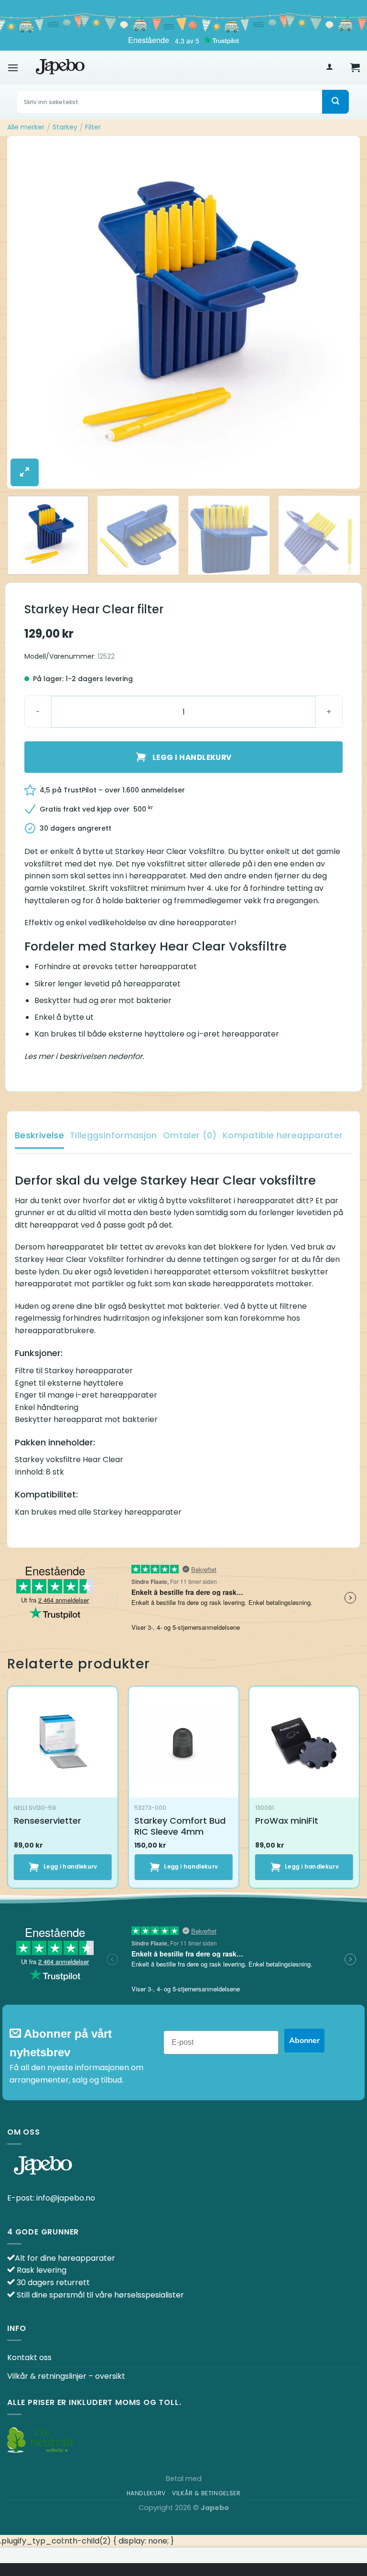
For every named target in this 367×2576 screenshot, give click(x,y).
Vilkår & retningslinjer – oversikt (66, 2376)
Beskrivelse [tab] (39, 1135)
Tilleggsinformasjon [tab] (113, 1135)
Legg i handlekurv (192, 757)
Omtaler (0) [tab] (190, 1135)
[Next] (341, 313)
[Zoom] (25, 472)
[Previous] (26, 313)
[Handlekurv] (355, 67)
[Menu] (13, 68)
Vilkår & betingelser (206, 2493)
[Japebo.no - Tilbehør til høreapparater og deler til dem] (60, 67)
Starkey (65, 127)
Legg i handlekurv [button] (70, 1867)
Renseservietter (48, 1821)
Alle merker (26, 127)
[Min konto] (329, 68)
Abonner (304, 2041)
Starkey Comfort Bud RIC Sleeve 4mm (180, 1826)
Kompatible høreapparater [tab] (283, 1135)
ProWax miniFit (287, 1821)
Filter (93, 127)
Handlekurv (146, 2493)
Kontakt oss (29, 2357)
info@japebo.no (66, 2198)
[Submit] (335, 102)
